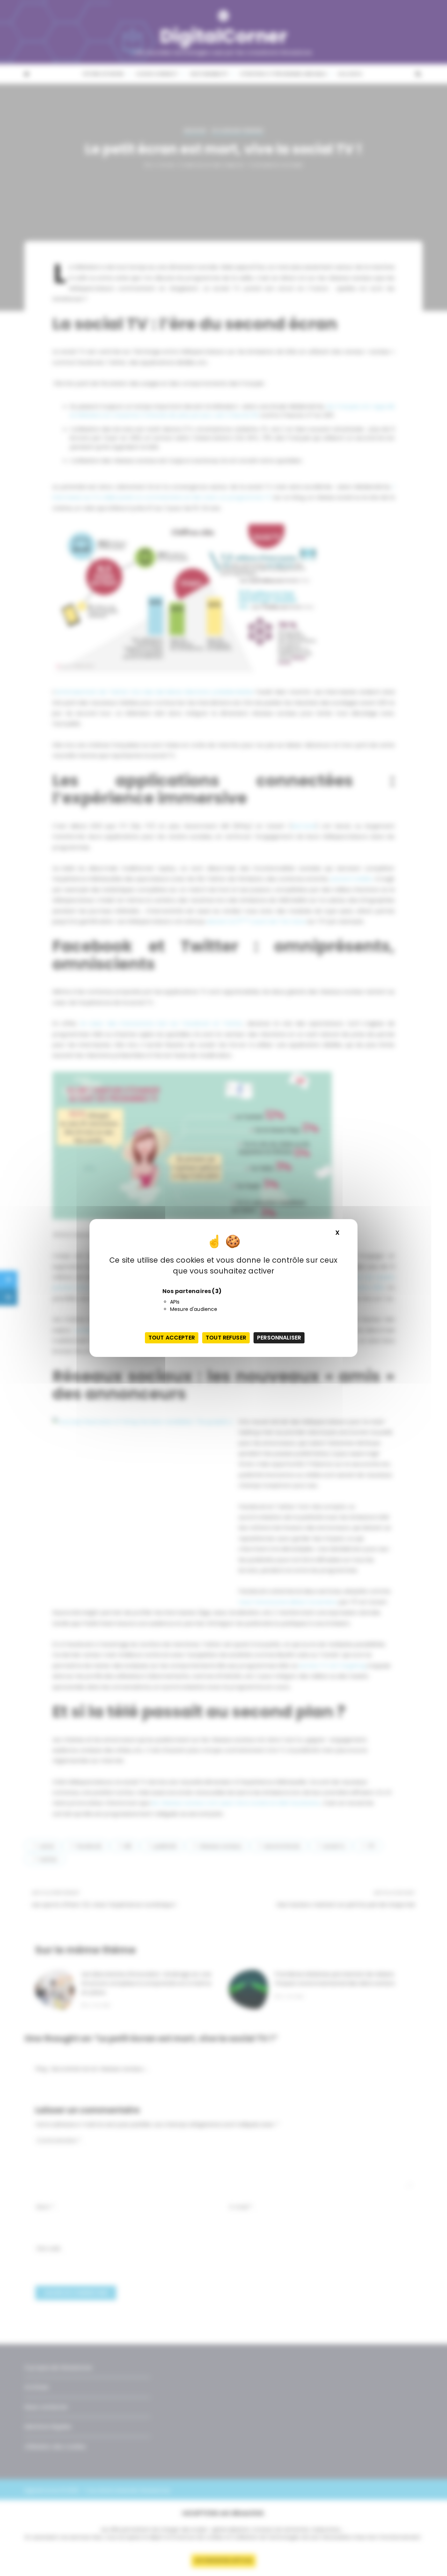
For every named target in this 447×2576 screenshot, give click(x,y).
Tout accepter (172, 1338)
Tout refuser (226, 1338)
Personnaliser (279, 1338)
